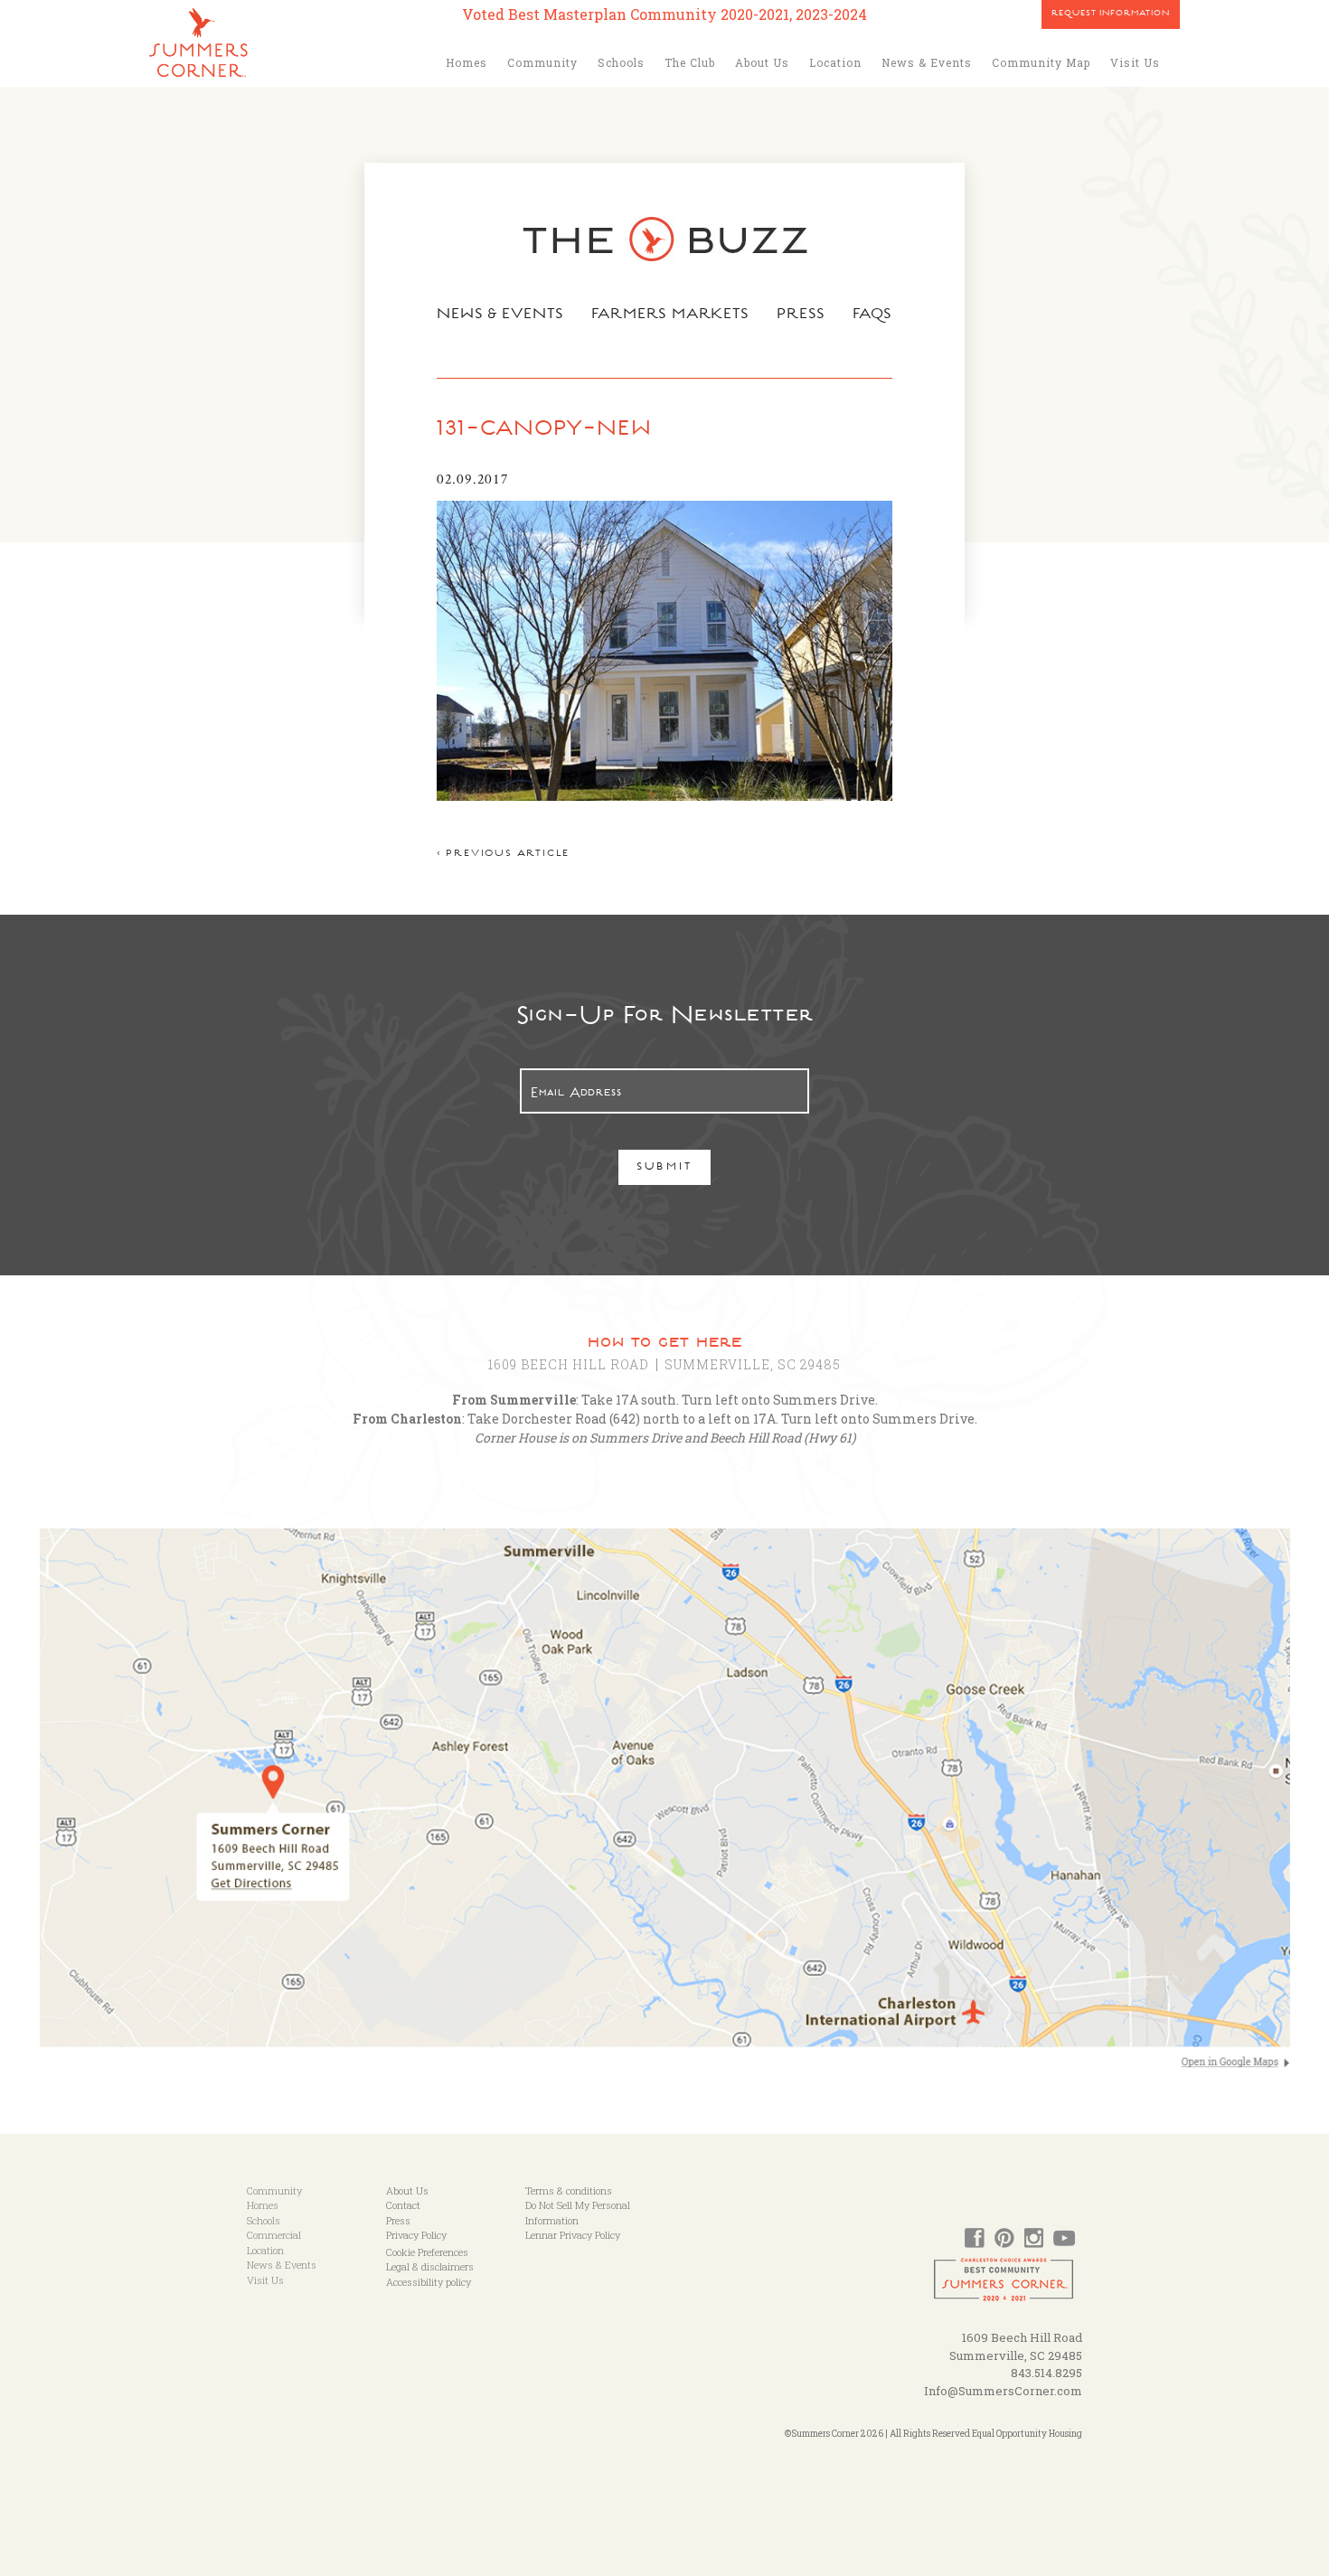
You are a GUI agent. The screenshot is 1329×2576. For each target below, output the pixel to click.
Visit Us (1135, 62)
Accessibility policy (429, 2282)
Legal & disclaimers (430, 2266)
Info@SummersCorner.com (1003, 2391)
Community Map (1041, 62)
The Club (690, 62)
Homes (467, 62)
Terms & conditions (569, 2191)
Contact (403, 2205)
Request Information (1111, 14)
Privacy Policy (416, 2235)
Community (542, 62)
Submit (665, 1168)
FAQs (873, 315)
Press (801, 315)
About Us (762, 62)
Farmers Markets (671, 315)
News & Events (927, 62)
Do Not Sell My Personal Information (578, 2213)
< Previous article (503, 855)
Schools (621, 62)
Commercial (274, 2235)
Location (835, 62)
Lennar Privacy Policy (573, 2235)
